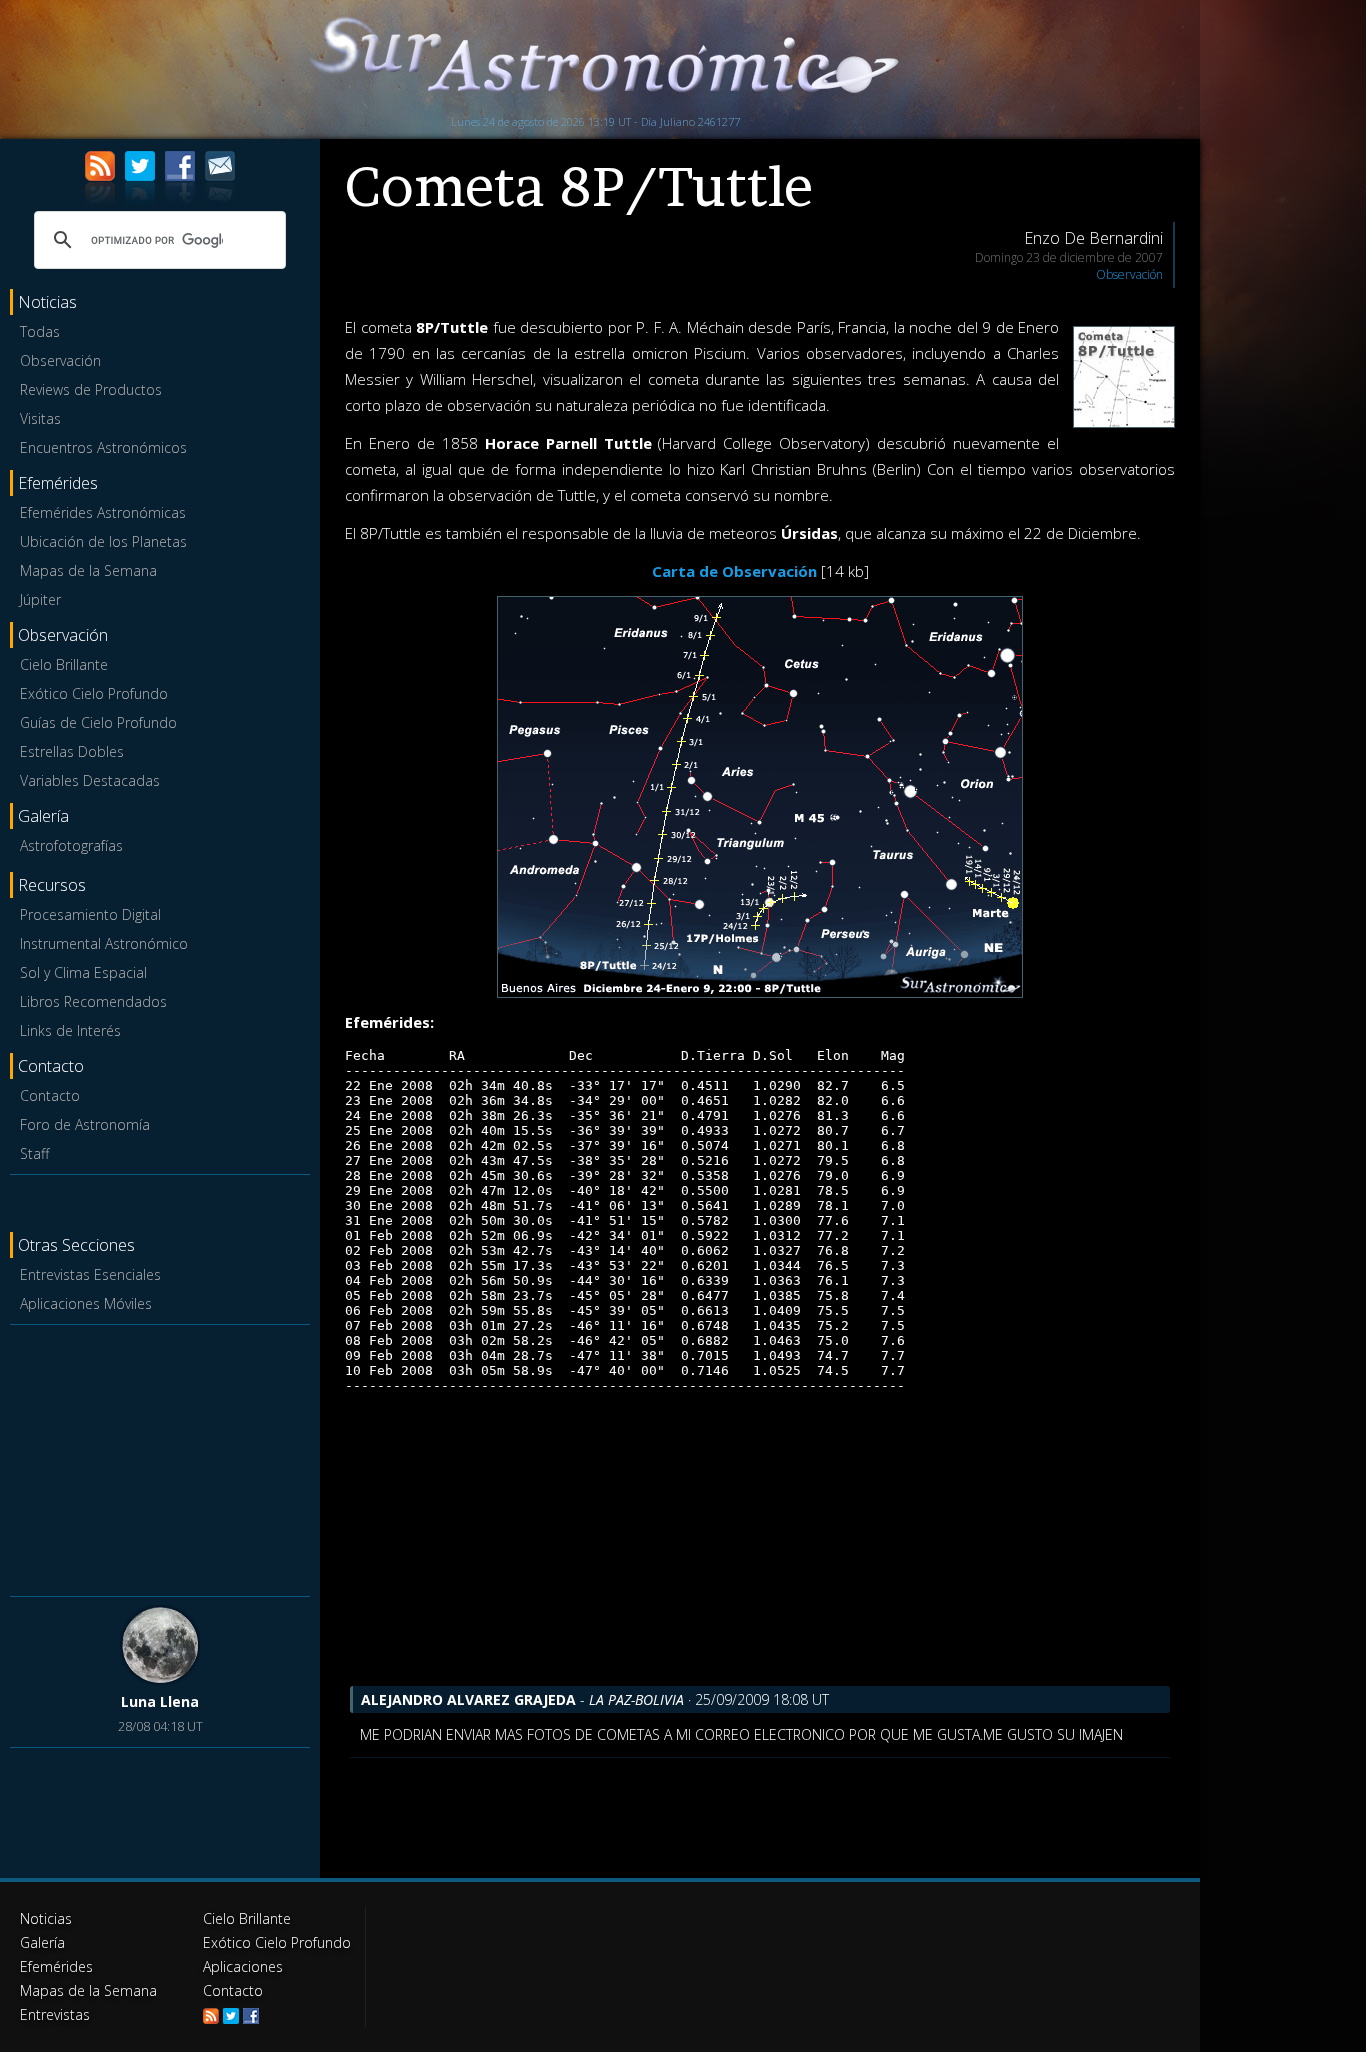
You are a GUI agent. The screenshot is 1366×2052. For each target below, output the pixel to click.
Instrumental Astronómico (104, 943)
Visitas (40, 418)
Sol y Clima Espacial (83, 972)
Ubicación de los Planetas (103, 541)
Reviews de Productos (91, 389)
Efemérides (56, 1966)
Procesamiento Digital (90, 914)
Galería (42, 1942)
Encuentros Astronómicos (103, 447)
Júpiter (40, 599)
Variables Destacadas (90, 780)
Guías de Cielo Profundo (98, 722)
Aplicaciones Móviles (86, 1303)
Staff (34, 1153)
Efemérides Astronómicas (103, 512)
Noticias (46, 1918)
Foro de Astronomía (85, 1124)
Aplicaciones (243, 1966)
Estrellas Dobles (72, 751)
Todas (40, 331)
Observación (60, 360)
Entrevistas (55, 2014)
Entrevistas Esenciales (90, 1274)
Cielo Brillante (64, 664)
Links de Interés (70, 1030)
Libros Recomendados (93, 1001)
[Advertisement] (160, 1457)
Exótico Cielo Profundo (94, 693)
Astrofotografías (71, 845)
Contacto (50, 1095)
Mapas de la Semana (88, 570)
